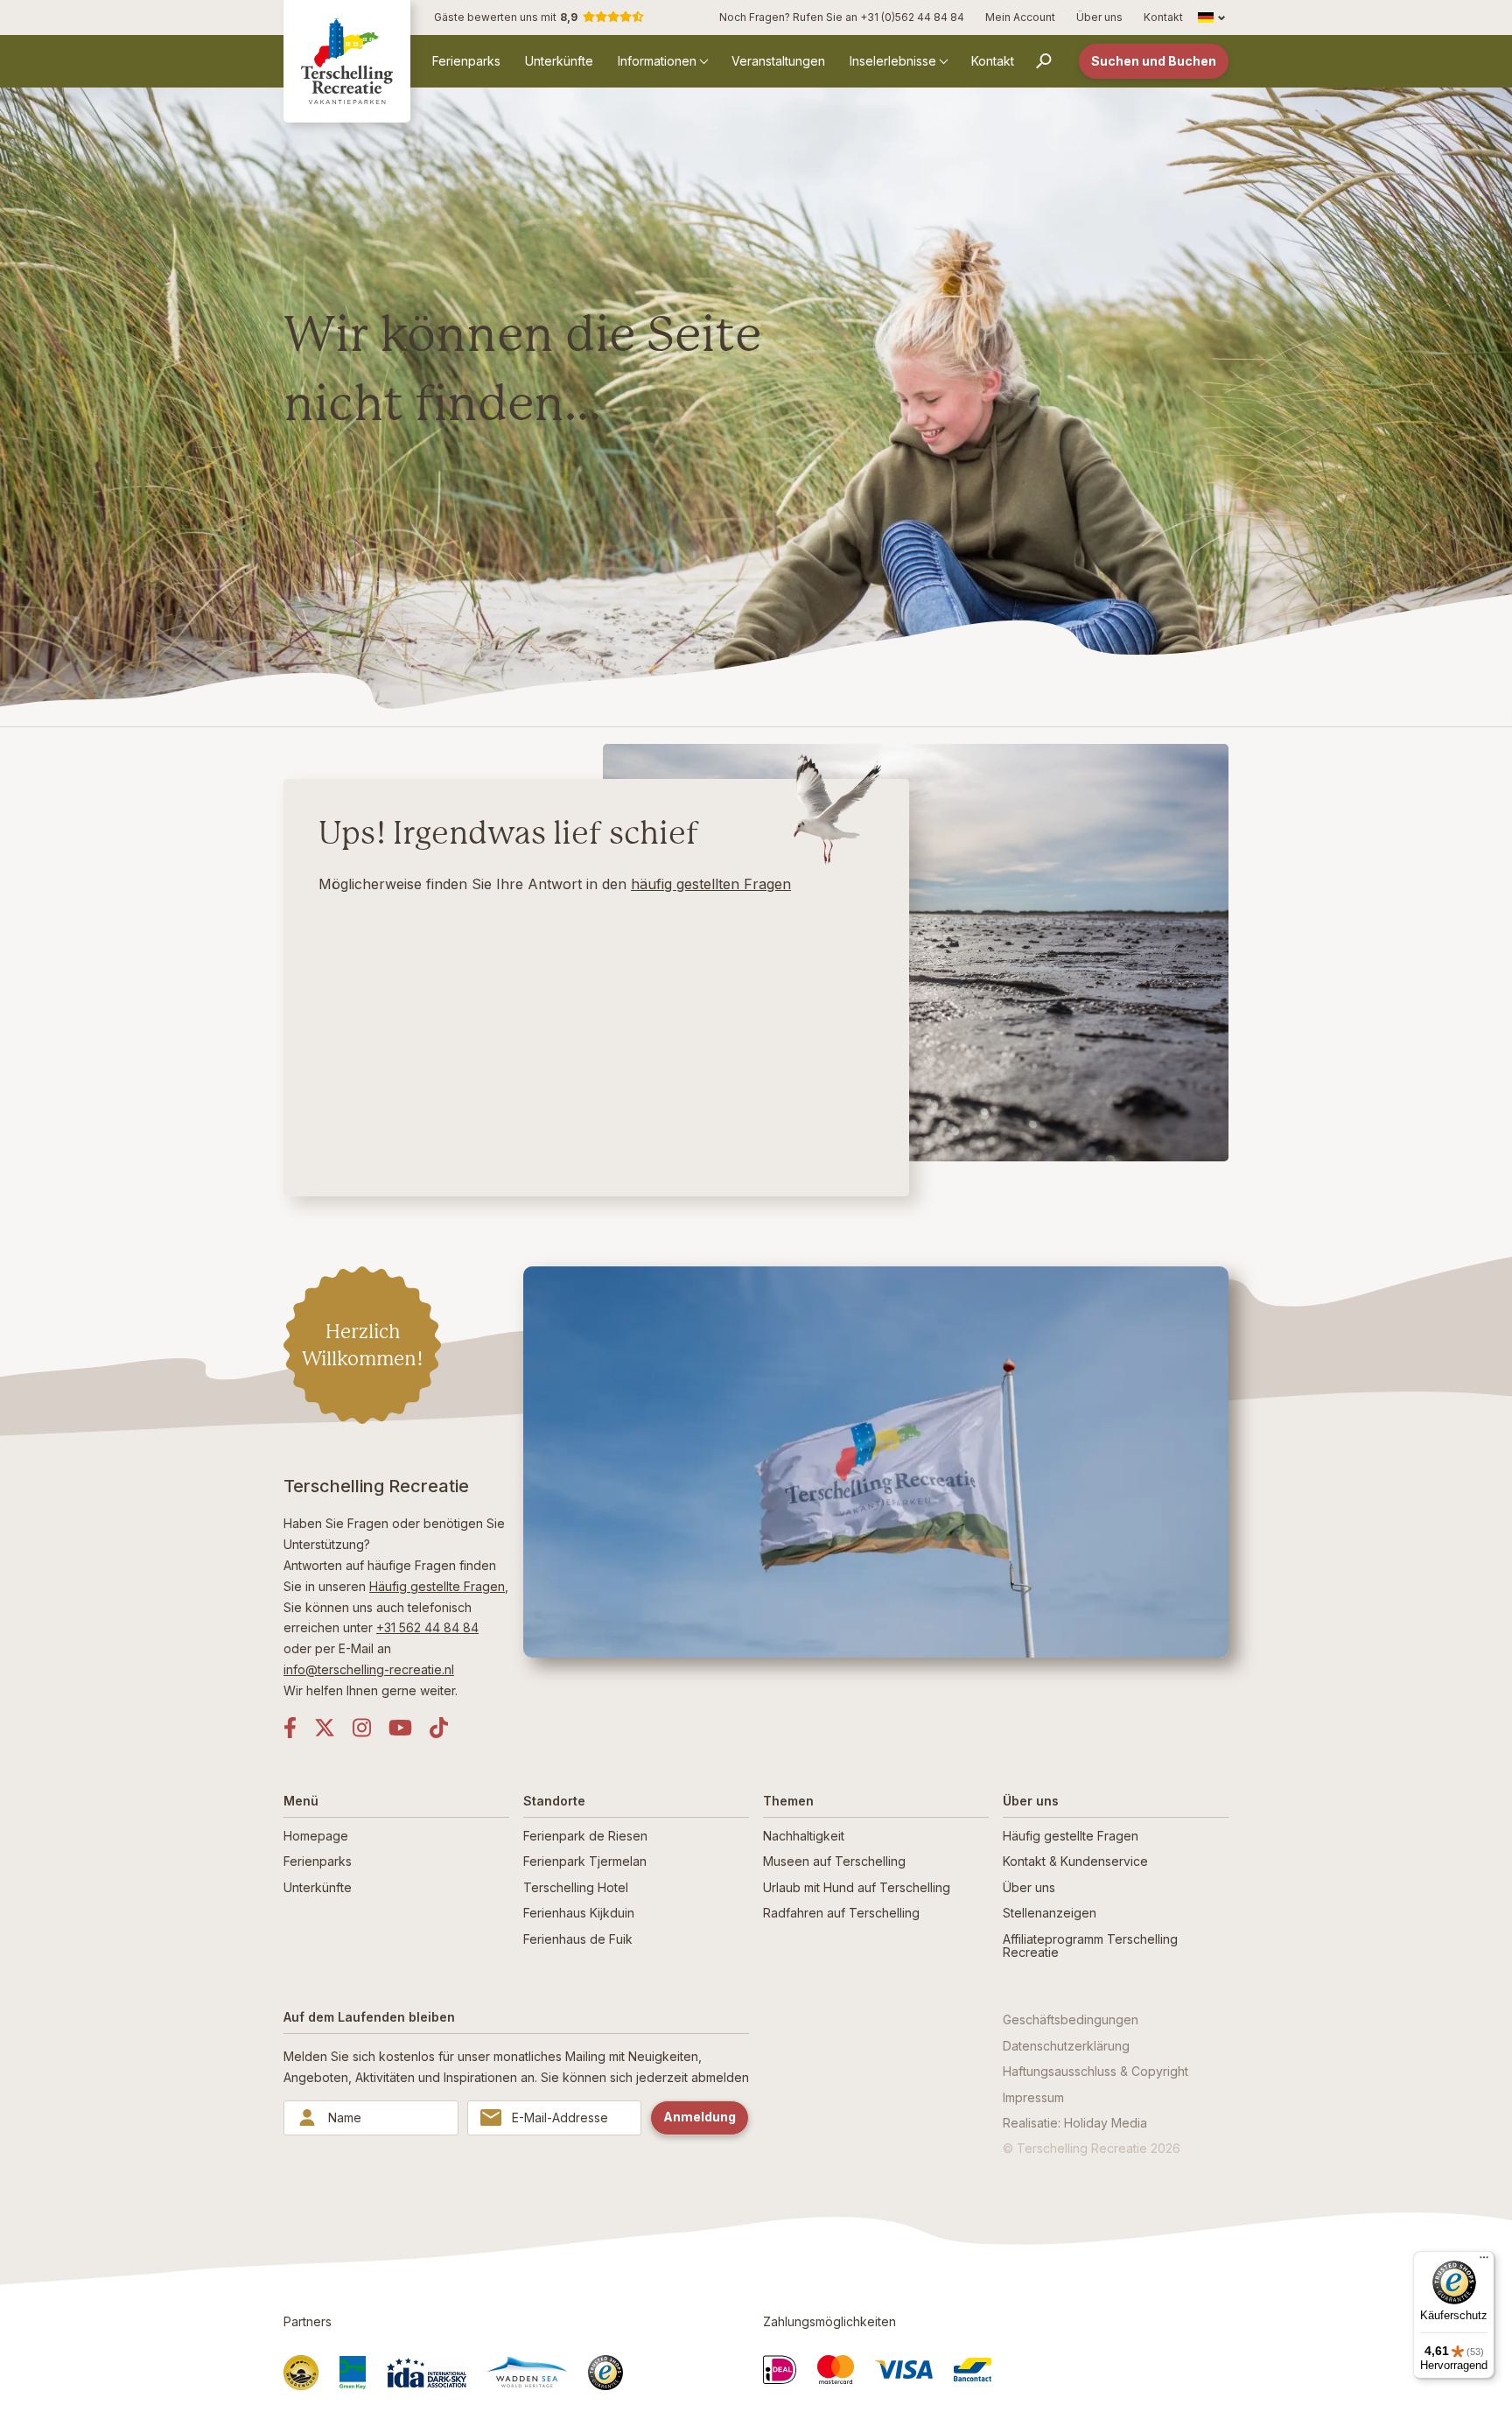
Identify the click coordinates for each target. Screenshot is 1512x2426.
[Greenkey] (353, 2373)
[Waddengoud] (301, 2373)
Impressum (1033, 2097)
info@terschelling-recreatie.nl (369, 1669)
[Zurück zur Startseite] (347, 61)
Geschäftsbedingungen (1071, 2019)
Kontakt (1163, 17)
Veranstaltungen (778, 61)
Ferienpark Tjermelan (585, 1861)
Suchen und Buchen (1154, 61)
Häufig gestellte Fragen (437, 1586)
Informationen (657, 61)
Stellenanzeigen (1050, 1913)
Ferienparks (466, 61)
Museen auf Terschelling (834, 1861)
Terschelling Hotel (576, 1887)
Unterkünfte (559, 61)
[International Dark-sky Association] (427, 2373)
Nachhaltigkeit (804, 1836)
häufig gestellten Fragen (711, 884)
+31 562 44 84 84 (427, 1627)
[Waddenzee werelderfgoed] (527, 2372)
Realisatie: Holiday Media (1075, 2123)
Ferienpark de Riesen (585, 1836)
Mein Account (1020, 17)
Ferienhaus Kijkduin (579, 1913)
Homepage (316, 1836)
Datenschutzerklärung (1066, 2046)
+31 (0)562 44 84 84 (912, 17)
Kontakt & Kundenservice (1075, 1861)
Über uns (1099, 17)
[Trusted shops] (605, 2373)
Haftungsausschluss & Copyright (1095, 2071)
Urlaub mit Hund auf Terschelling (857, 1887)
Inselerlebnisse (893, 61)
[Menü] (1484, 2261)
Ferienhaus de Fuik (578, 1939)
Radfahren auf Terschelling (841, 1913)
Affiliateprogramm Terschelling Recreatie (1090, 1946)
